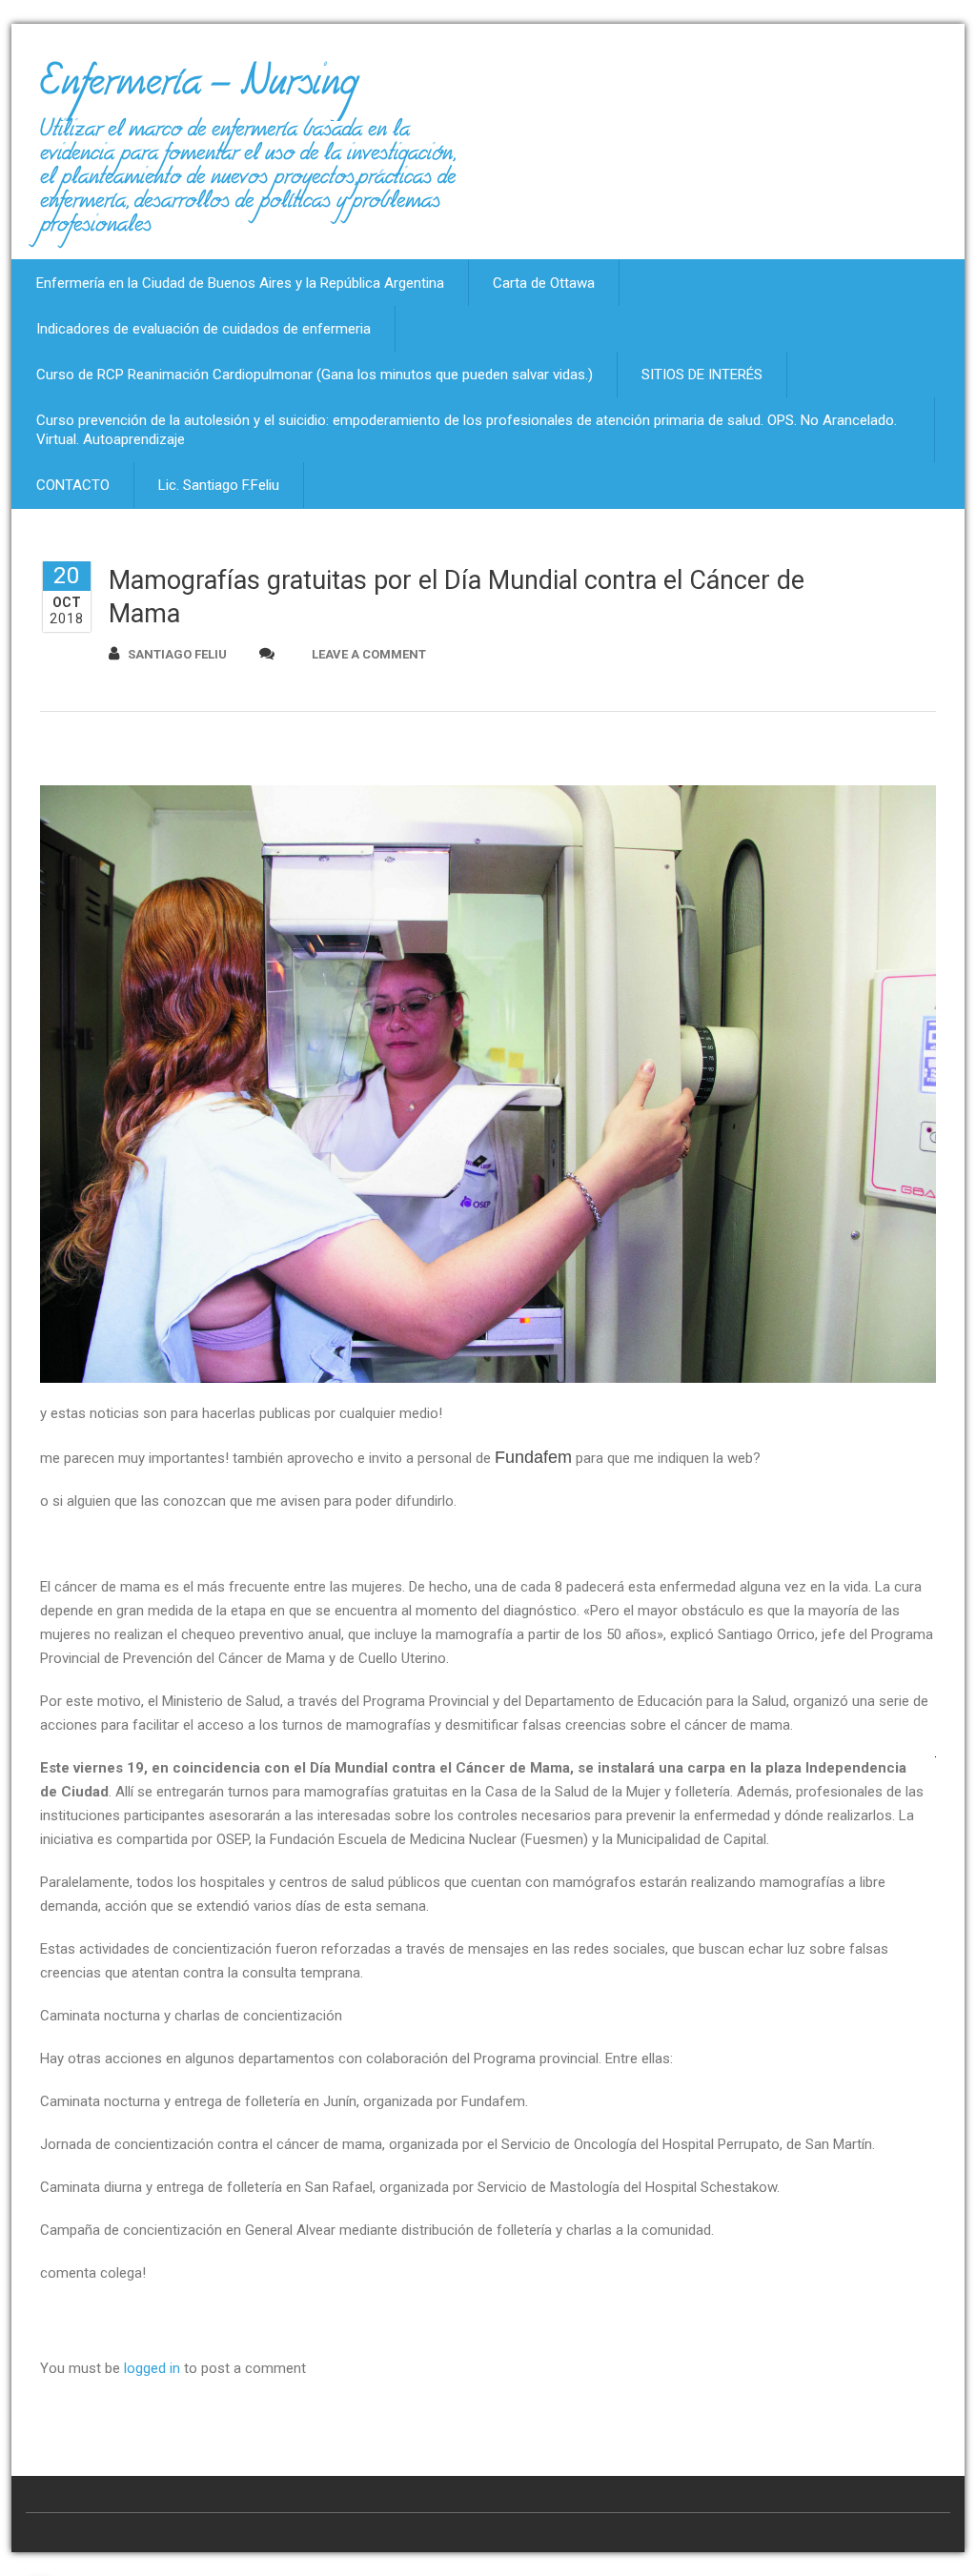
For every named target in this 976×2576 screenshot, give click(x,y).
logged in (152, 2368)
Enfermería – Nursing (199, 90)
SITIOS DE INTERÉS (702, 375)
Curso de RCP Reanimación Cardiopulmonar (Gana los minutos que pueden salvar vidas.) (315, 375)
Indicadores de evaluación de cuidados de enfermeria (203, 329)
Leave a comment (369, 654)
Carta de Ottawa (544, 283)
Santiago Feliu (177, 654)
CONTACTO (73, 485)
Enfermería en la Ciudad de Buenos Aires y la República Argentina (240, 283)
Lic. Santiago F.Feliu (219, 485)
